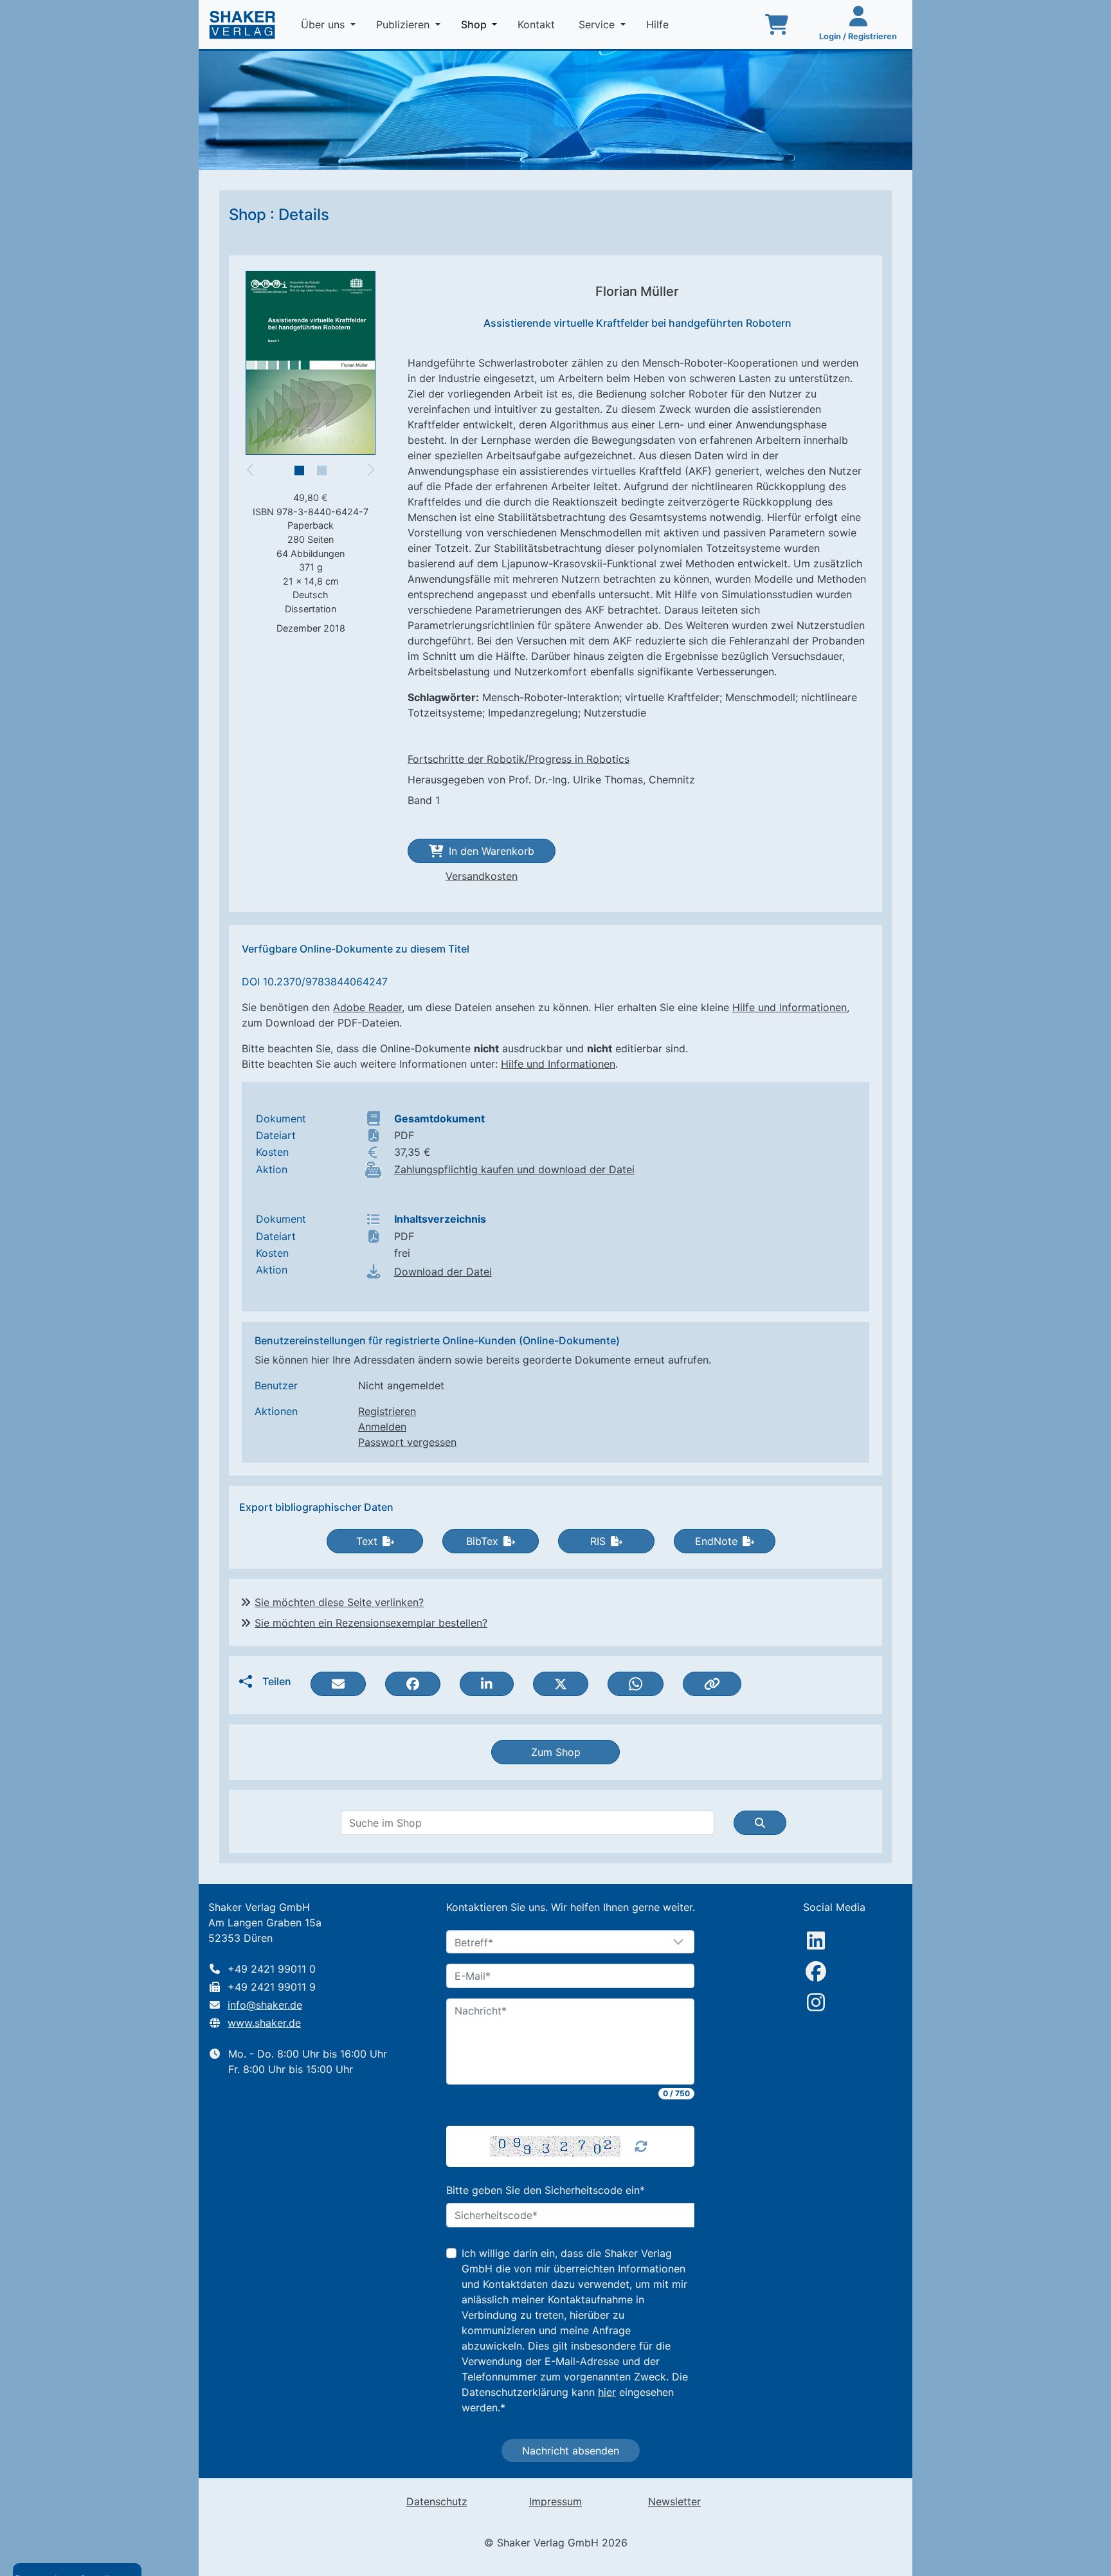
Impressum (555, 2501)
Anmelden (382, 1427)
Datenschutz (437, 2501)
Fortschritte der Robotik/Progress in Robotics (519, 759)
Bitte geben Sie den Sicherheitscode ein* (546, 2190)
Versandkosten (482, 876)
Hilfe (659, 24)
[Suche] (760, 1823)
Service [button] (598, 24)
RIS (598, 1541)
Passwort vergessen (407, 1442)
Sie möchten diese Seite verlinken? (339, 1602)
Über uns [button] (324, 24)
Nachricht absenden (571, 2451)
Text (367, 1541)
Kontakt (538, 24)
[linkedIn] (816, 1941)
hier (607, 2392)
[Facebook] (816, 1971)
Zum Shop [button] (556, 1752)
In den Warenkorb (492, 851)
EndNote (716, 1541)
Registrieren (387, 1411)
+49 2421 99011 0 (272, 1969)
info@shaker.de (265, 2005)
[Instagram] (816, 2002)
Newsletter (674, 2501)
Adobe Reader (367, 1007)
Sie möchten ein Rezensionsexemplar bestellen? (371, 1623)
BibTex (482, 1541)
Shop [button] (482, 24)
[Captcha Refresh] (641, 2146)
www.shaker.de (264, 2023)
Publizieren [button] (404, 24)
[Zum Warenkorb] (777, 24)
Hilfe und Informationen (790, 1007)
